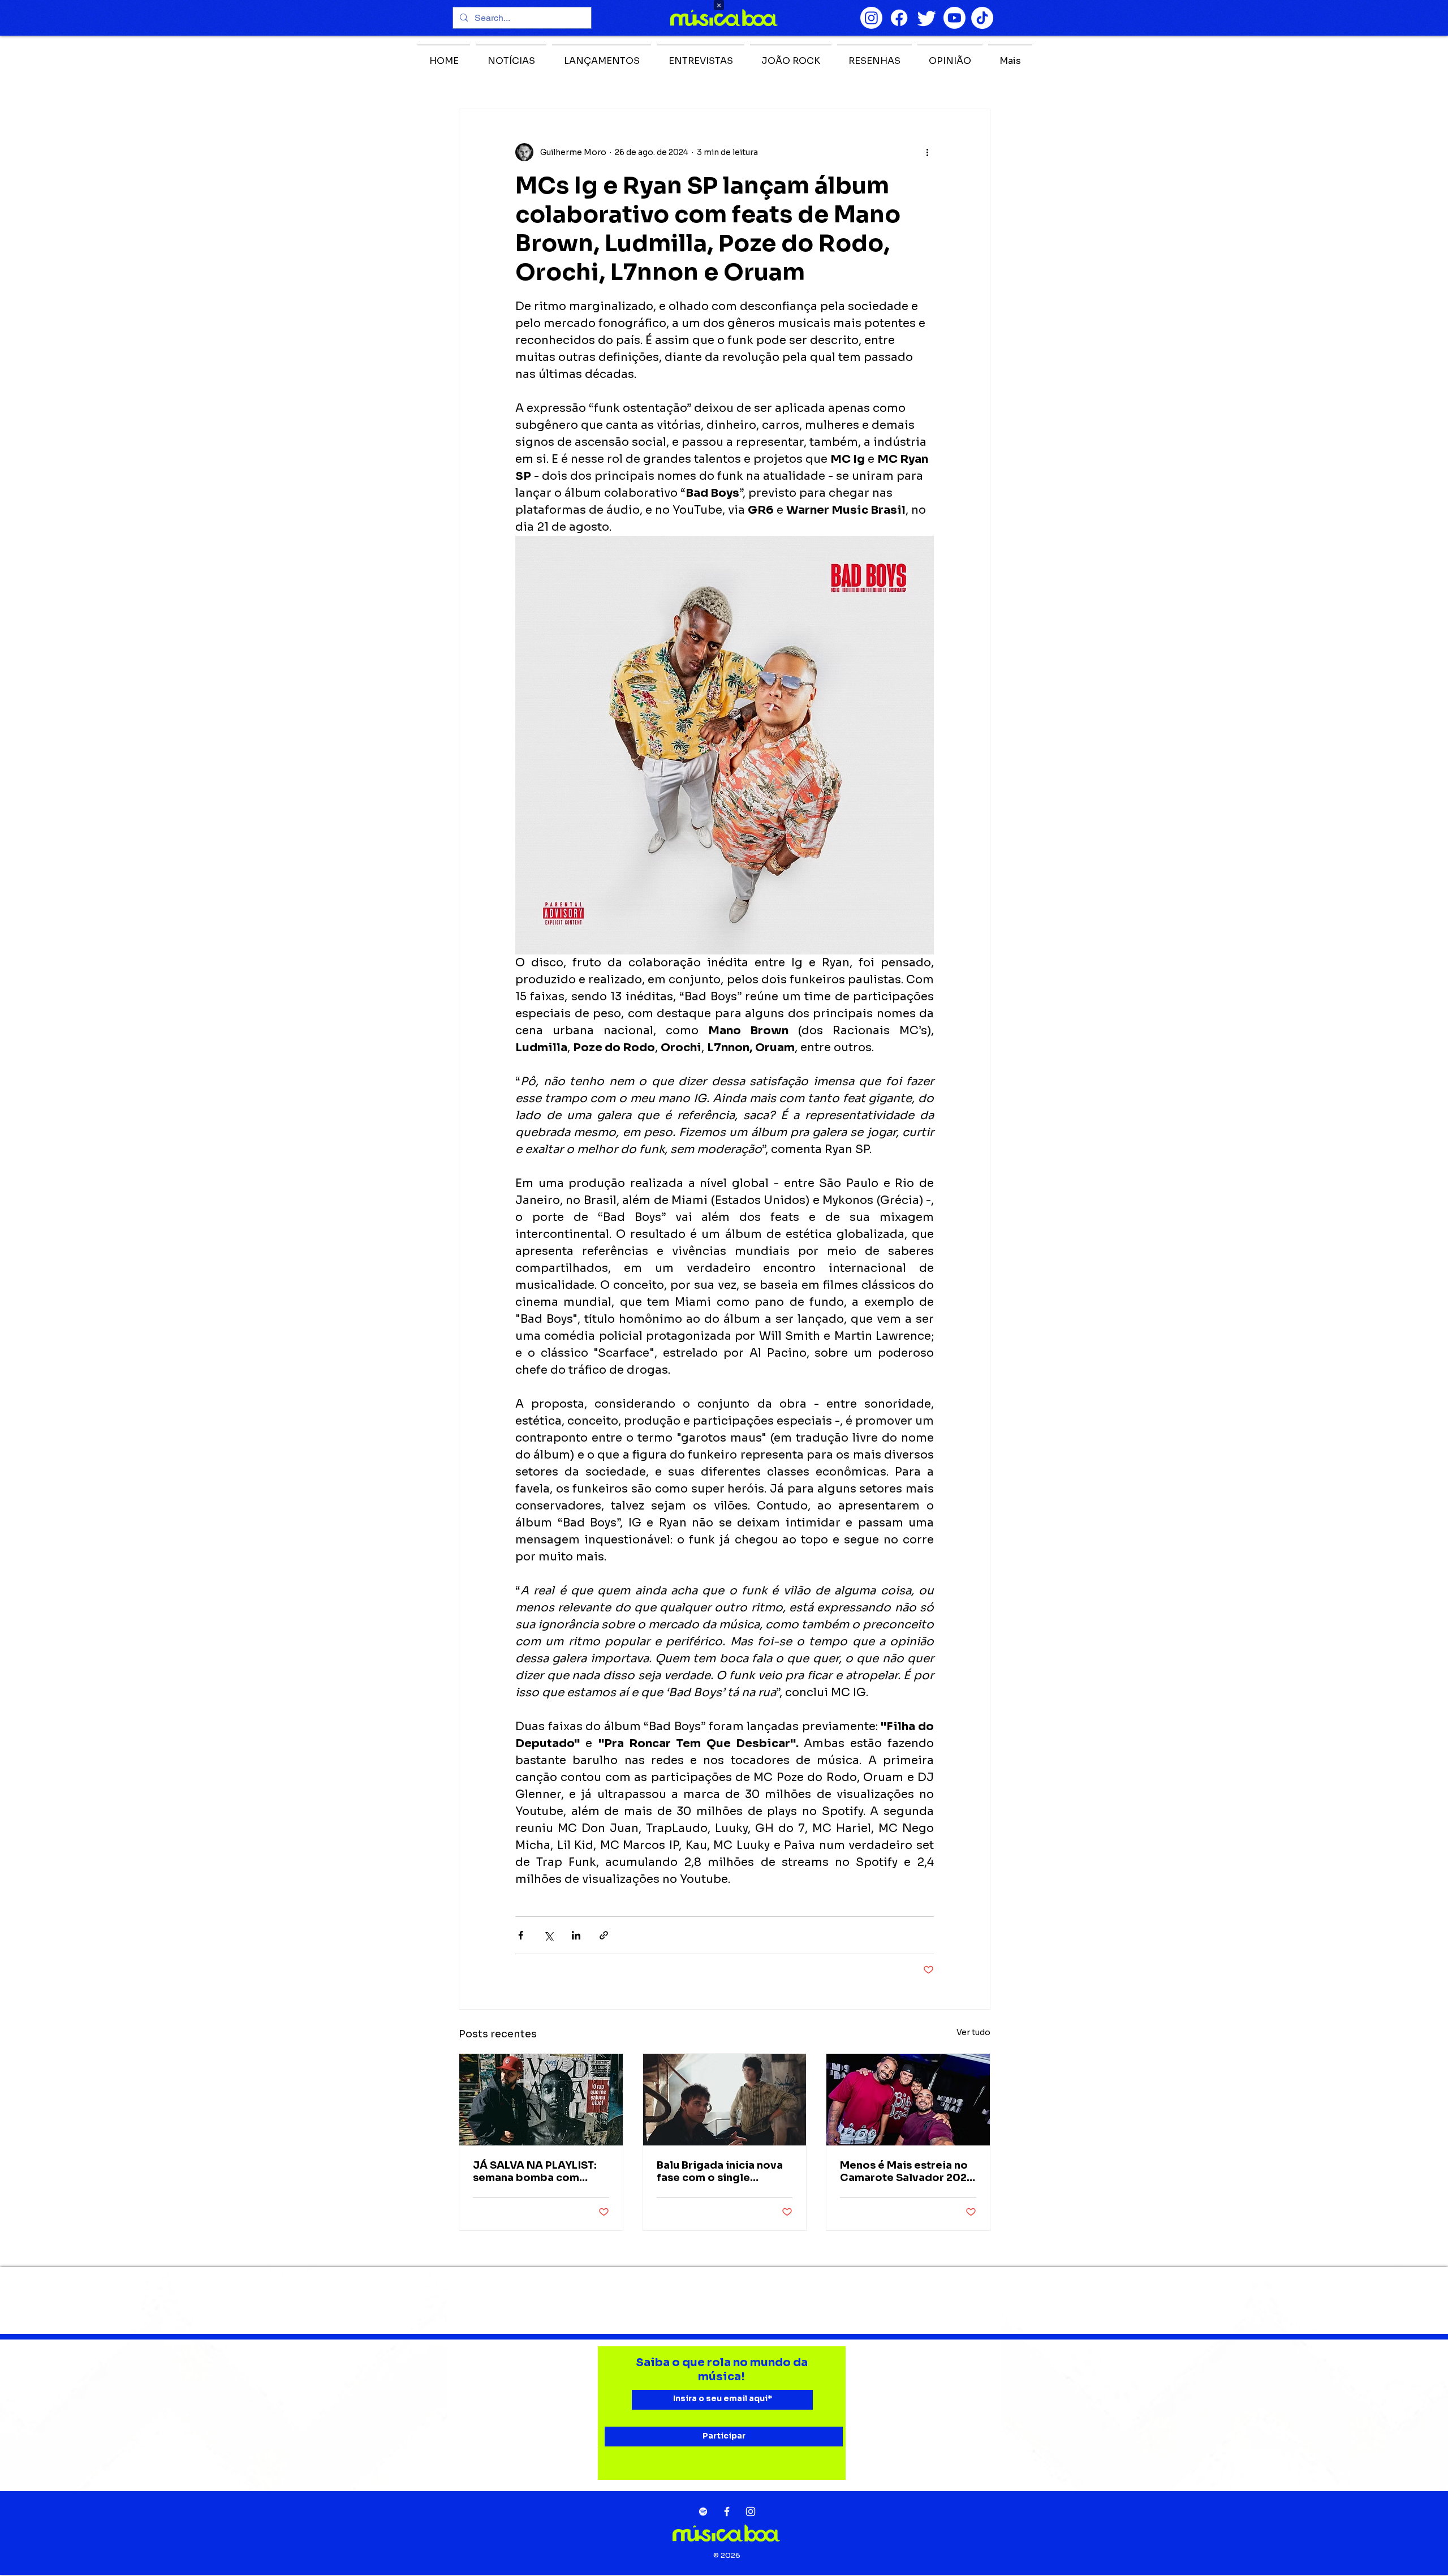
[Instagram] (871, 18)
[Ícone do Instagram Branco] (751, 2512)
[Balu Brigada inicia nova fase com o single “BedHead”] (725, 2100)
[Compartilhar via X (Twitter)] (548, 1935)
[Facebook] (899, 18)
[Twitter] (927, 18)
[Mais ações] (927, 152)
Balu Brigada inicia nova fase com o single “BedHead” (720, 2171)
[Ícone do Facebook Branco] (727, 2512)
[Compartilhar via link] (604, 1935)
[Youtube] (954, 18)
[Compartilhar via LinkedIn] (576, 1935)
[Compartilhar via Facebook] (521, 1935)
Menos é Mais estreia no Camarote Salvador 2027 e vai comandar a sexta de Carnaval (907, 2171)
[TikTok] (982, 18)
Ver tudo (973, 2032)
